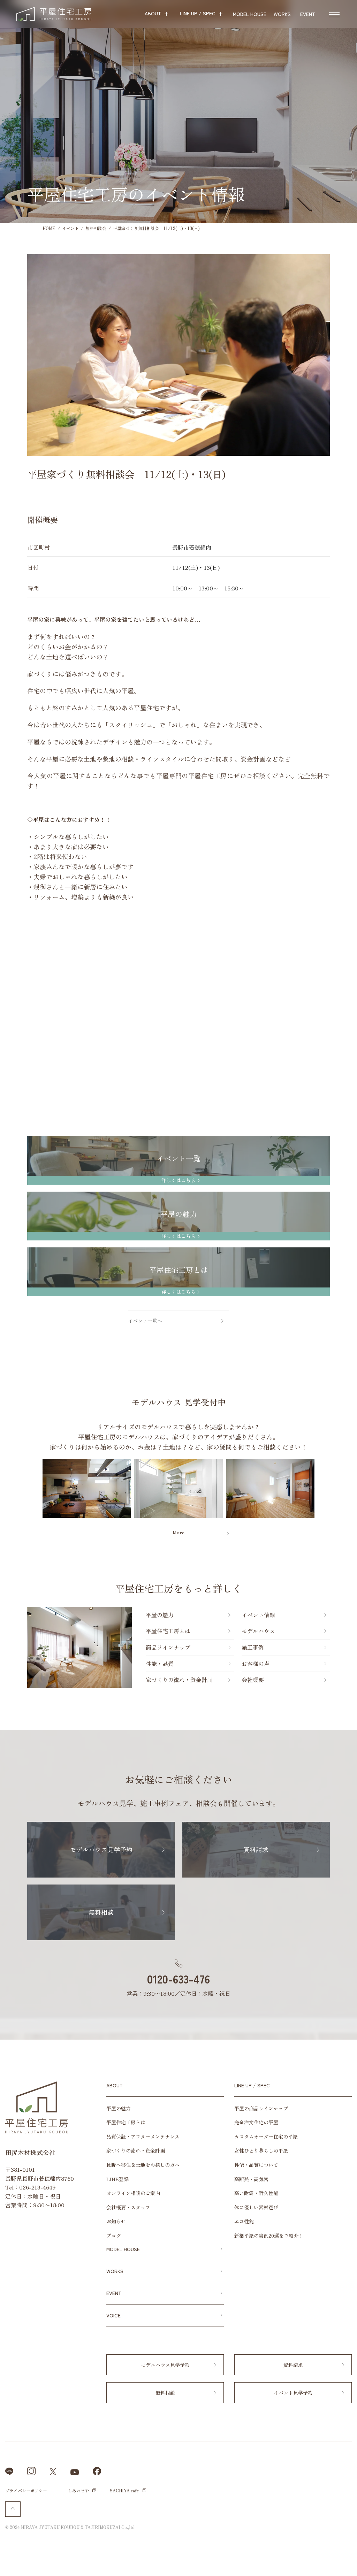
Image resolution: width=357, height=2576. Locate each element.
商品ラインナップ (168, 1647)
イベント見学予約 (293, 2393)
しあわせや (78, 2490)
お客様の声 (256, 1664)
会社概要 (253, 1680)
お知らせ (116, 2221)
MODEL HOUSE (123, 2249)
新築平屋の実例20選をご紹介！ (269, 2235)
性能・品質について (256, 2165)
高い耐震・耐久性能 (256, 2193)
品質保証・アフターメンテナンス (143, 2137)
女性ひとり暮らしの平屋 (261, 2150)
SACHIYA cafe (124, 2490)
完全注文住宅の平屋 (256, 2122)
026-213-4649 (37, 2187)
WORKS (115, 2271)
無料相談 (348, 1332)
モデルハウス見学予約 (101, 1849)
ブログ (114, 2235)
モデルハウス (258, 1631)
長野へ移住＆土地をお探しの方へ (143, 2165)
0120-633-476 (178, 1979)
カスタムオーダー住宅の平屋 (266, 2137)
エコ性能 (244, 2221)
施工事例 (253, 1647)
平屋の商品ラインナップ (261, 2108)
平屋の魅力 (160, 1615)
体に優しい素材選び (256, 2207)
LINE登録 (117, 2179)
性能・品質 (160, 1664)
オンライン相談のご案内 (133, 2193)
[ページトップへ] (13, 2509)
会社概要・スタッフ (128, 2207)
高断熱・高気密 (251, 2179)
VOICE (113, 2315)
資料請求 (348, 1281)
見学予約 (348, 1229)
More (178, 1532)
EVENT (114, 2293)
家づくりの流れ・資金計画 (179, 1680)
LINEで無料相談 (326, 2562)
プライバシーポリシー (26, 2490)
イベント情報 (348, 1388)
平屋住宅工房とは (168, 1631)
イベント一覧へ (145, 1321)
